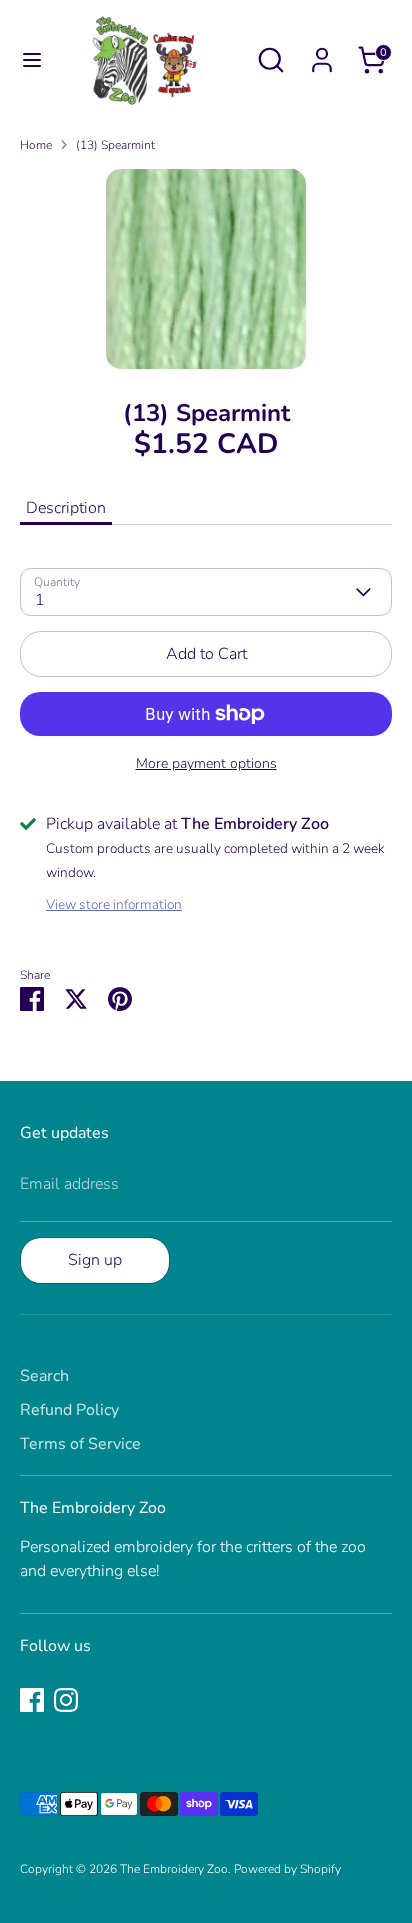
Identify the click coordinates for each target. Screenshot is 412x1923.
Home (36, 145)
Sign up (95, 1260)
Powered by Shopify (287, 1869)
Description (66, 508)
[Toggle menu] (22, 60)
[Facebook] (32, 1700)
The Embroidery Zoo (174, 1869)
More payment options (206, 763)
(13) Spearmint (115, 145)
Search (44, 1376)
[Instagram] (66, 1700)
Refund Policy (69, 1410)
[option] (206, 269)
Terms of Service (80, 1444)
